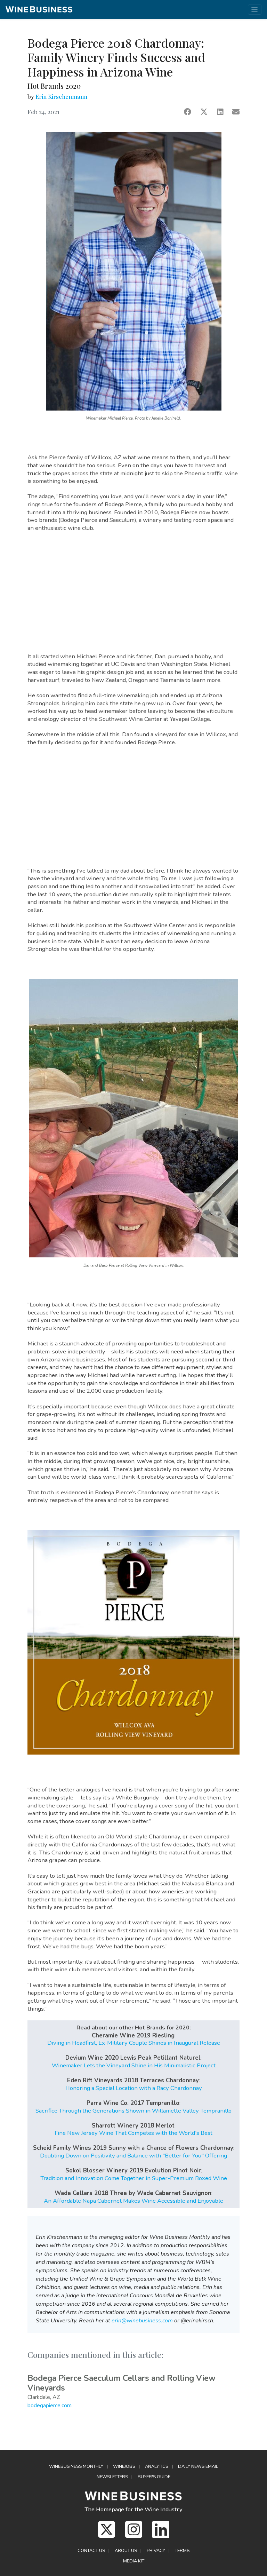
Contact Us (91, 2551)
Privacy (156, 2551)
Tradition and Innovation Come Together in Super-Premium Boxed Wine (134, 2178)
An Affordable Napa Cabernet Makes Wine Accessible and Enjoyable (133, 2201)
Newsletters (112, 2477)
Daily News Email (198, 2466)
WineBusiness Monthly (76, 2466)
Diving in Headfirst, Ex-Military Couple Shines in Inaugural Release (134, 2043)
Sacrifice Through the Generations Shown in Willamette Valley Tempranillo (133, 2111)
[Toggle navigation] (255, 10)
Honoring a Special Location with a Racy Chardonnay (134, 2088)
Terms (182, 2551)
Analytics (157, 2466)
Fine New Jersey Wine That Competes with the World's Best (133, 2133)
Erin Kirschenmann (61, 96)
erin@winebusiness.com (142, 2321)
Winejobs (124, 2466)
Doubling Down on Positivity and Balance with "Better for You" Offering (133, 2156)
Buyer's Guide (154, 2477)
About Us (126, 2551)
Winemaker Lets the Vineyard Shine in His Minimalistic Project (134, 2065)
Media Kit (134, 2561)
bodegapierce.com (50, 2406)
